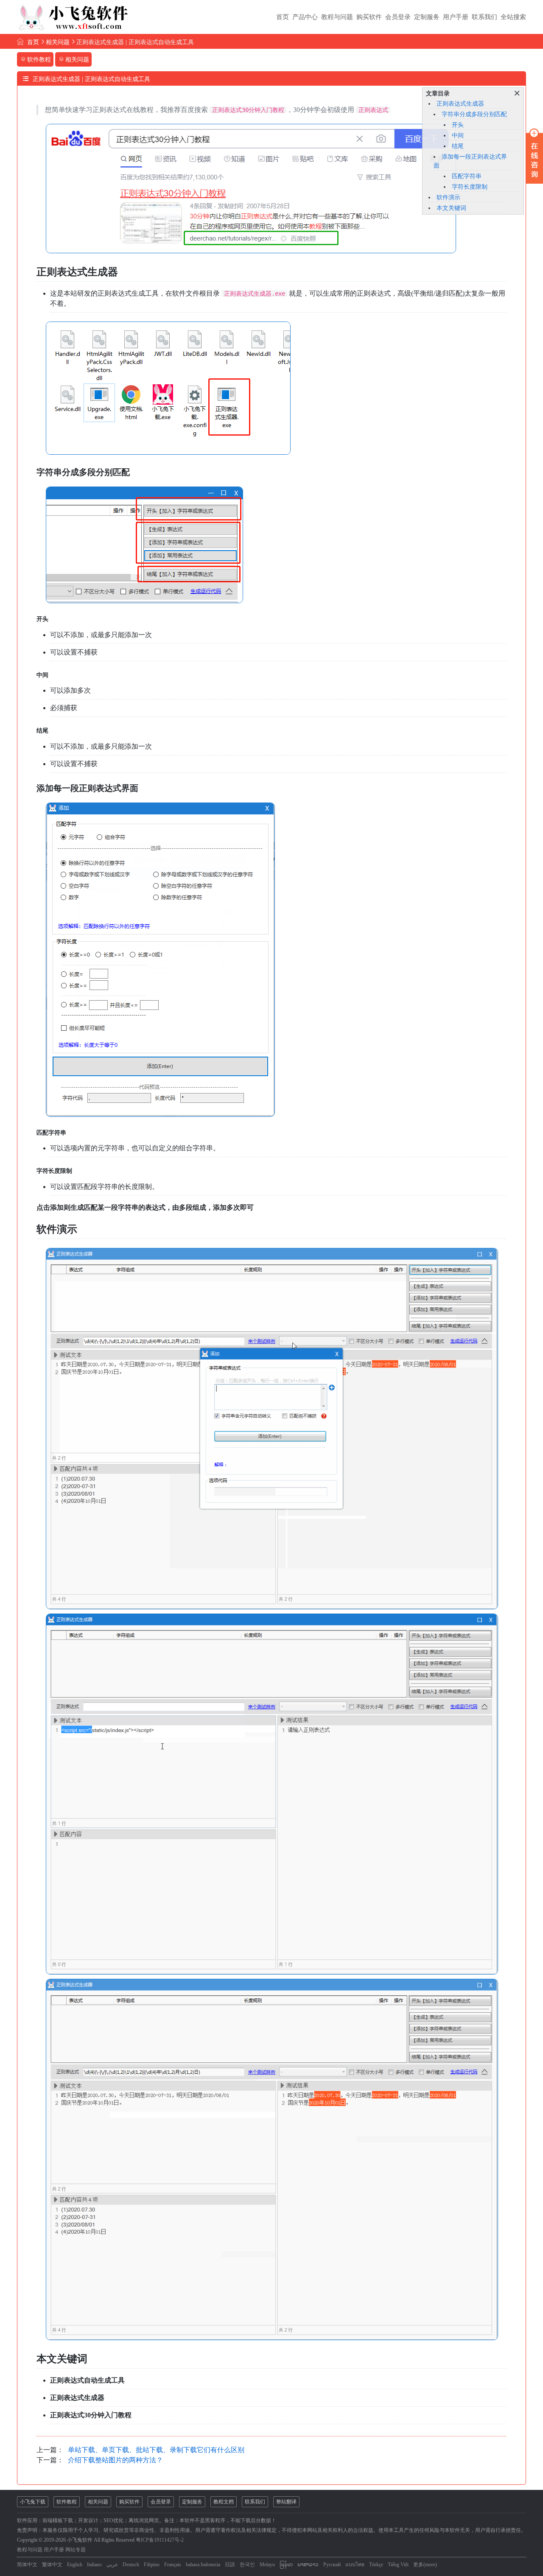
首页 (283, 17)
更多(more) (425, 2565)
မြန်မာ (286, 2565)
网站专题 (76, 2550)
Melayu (267, 2565)
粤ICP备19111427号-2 (160, 2540)
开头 (458, 125)
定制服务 (427, 17)
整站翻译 (286, 2502)
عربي (112, 2565)
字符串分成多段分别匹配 (474, 114)
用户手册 (456, 17)
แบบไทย (355, 2565)
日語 (230, 2565)
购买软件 (369, 17)
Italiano (94, 2565)
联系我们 (484, 17)
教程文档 (224, 2502)
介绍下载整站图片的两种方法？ (115, 2460)
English (75, 2565)
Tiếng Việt (398, 2565)
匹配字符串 (467, 176)
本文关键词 (451, 208)
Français (173, 2565)
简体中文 (27, 2565)
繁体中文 (52, 2565)
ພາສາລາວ (308, 2565)
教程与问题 (337, 17)
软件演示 (448, 197)
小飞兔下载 (33, 2502)
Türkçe (376, 2565)
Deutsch (131, 2565)
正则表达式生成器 (460, 104)
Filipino (152, 2565)
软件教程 (67, 2502)
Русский (332, 2565)
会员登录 (398, 17)
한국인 (247, 2565)
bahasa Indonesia (203, 2565)
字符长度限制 (470, 187)
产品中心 (305, 17)
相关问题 (58, 42)
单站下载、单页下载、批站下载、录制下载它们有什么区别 (156, 2450)
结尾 (458, 146)
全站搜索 (513, 17)
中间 (458, 136)
